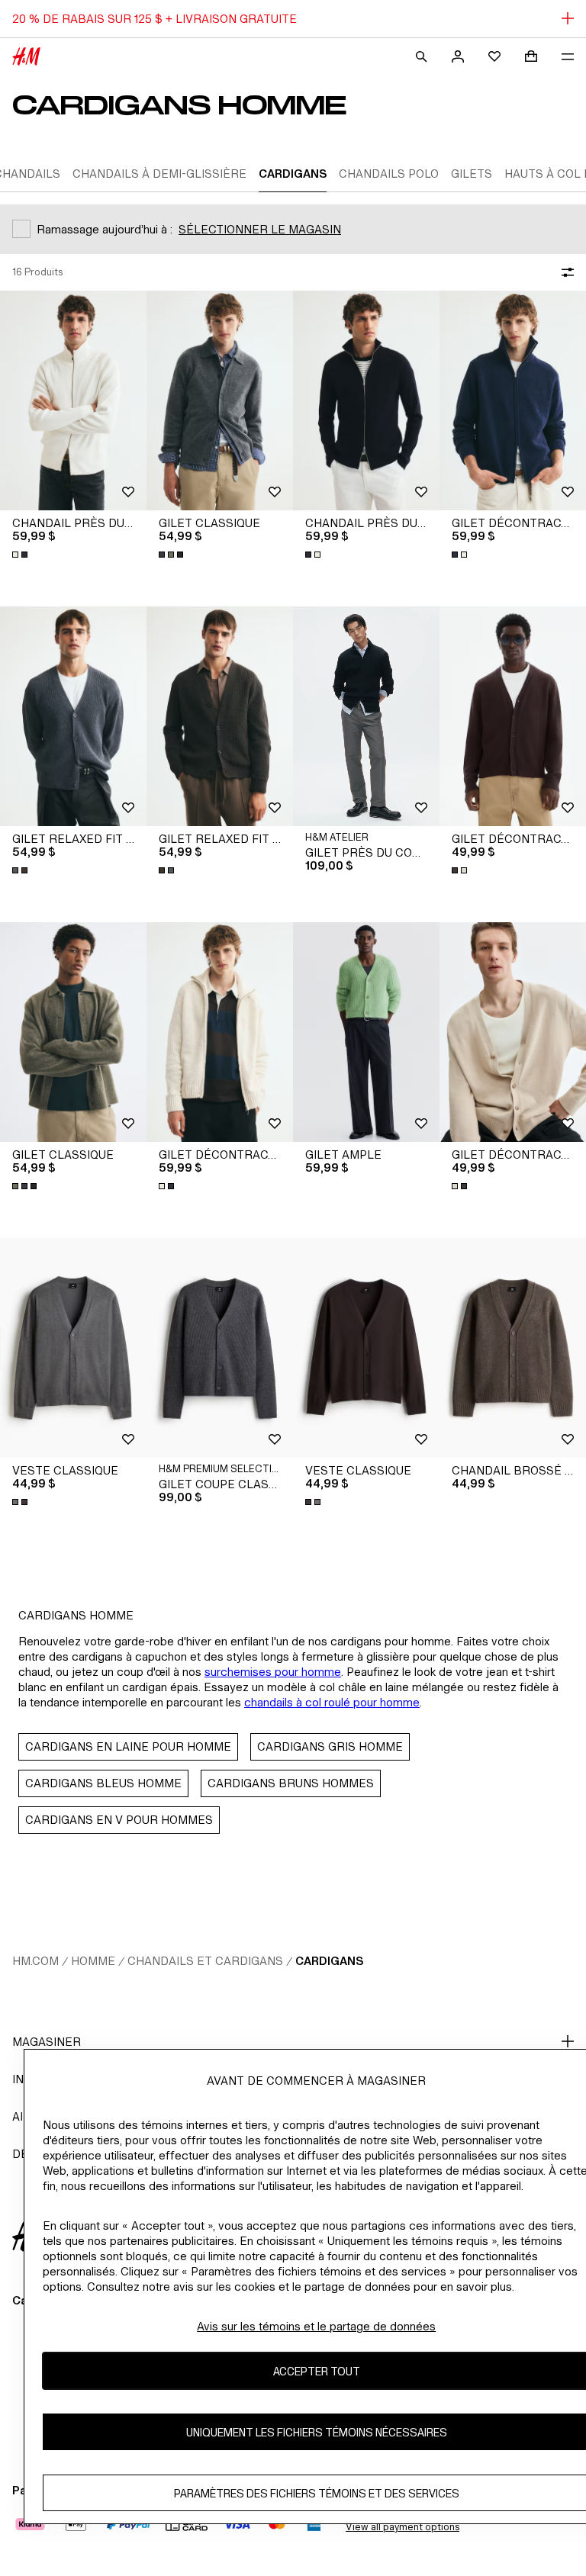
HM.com (35, 1961)
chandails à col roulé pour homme (332, 1702)
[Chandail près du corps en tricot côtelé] (73, 400)
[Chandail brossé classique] (513, 1348)
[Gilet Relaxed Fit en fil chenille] (73, 716)
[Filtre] (565, 272)
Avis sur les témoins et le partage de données (316, 2326)
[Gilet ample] (366, 1032)
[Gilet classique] (220, 400)
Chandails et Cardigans (205, 1961)
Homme (93, 1961)
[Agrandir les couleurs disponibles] (21, 555)
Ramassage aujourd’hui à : (105, 229)
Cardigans (329, 1961)
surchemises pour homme (273, 1672)
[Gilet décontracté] (513, 716)
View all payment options (402, 2527)
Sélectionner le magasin (260, 229)
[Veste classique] (73, 1348)
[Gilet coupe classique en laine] (220, 1348)
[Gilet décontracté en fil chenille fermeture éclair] (513, 400)
